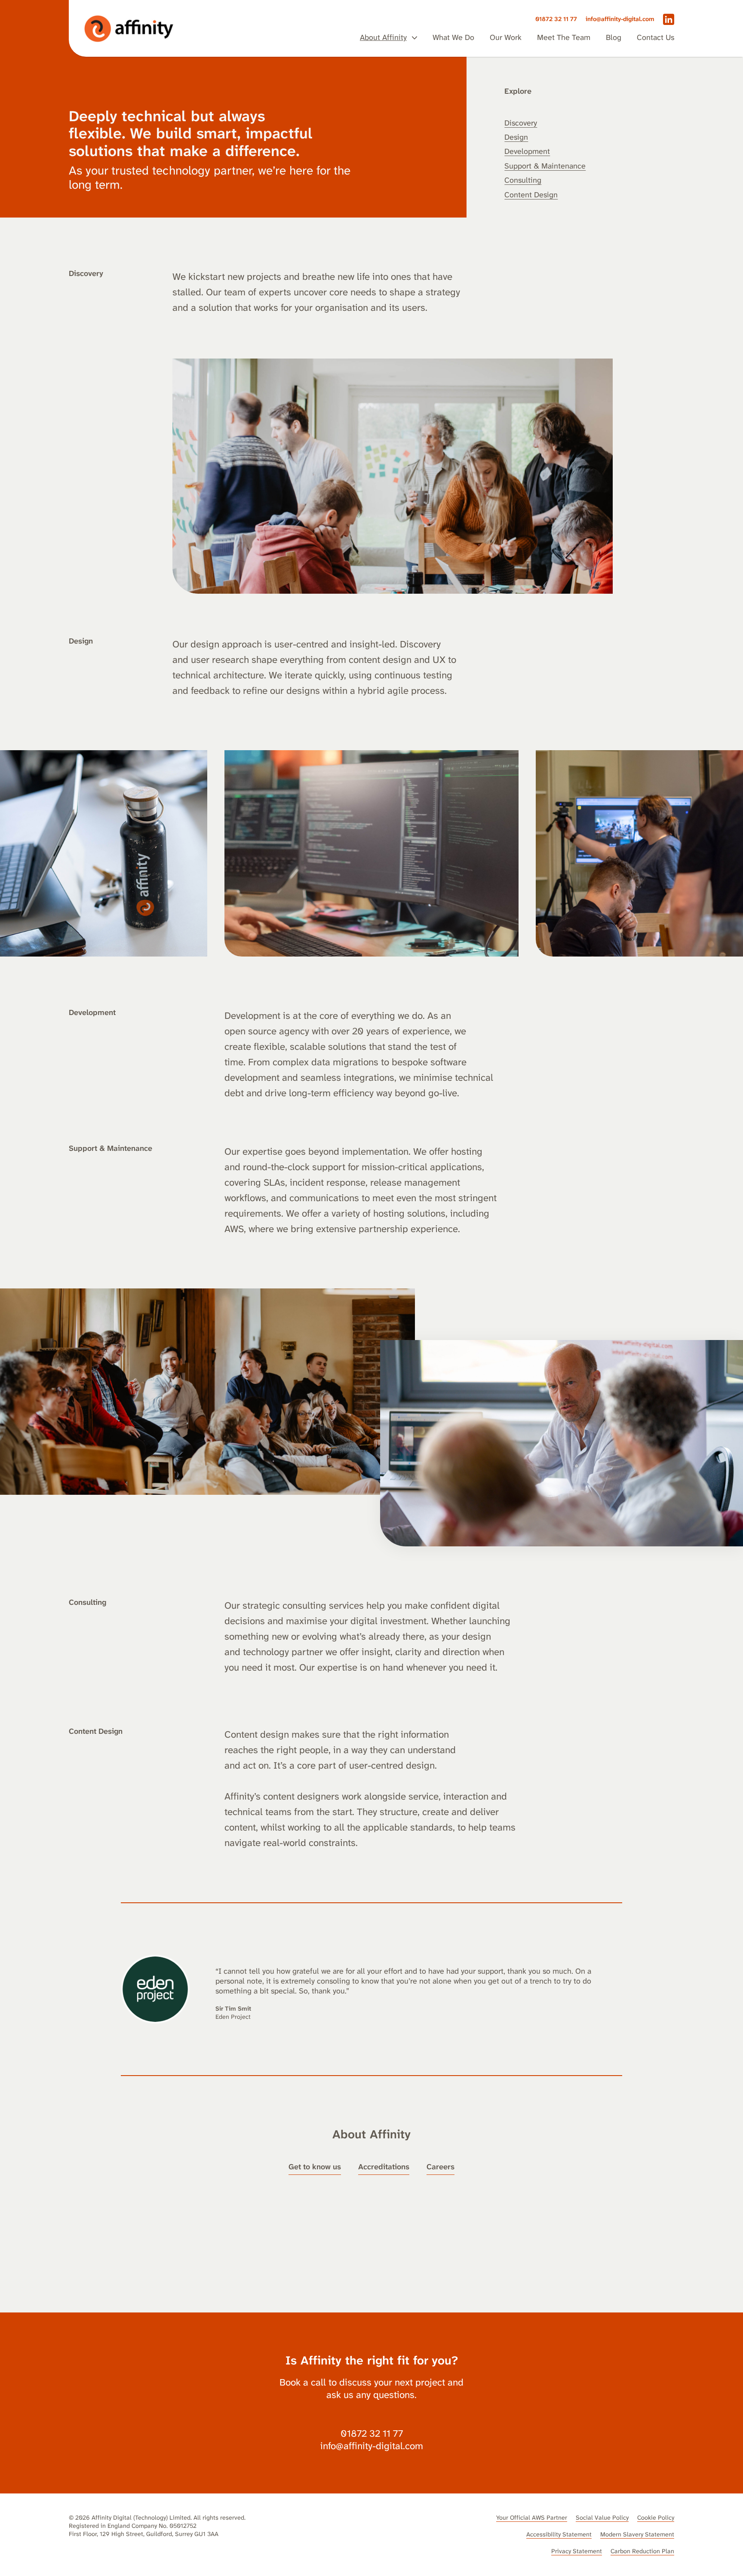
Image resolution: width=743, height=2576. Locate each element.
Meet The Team (564, 38)
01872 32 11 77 (556, 19)
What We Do (453, 38)
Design (516, 137)
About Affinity (383, 38)
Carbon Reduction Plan (642, 2551)
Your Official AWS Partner (532, 2518)
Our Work (506, 38)
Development (527, 151)
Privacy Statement (577, 2551)
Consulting (523, 180)
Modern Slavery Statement (637, 2535)
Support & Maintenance (545, 166)
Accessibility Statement (559, 2535)
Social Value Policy (602, 2518)
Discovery (521, 123)
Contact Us (655, 38)
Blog (614, 38)
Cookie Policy (656, 2518)
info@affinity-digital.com (620, 19)
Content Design (531, 195)
